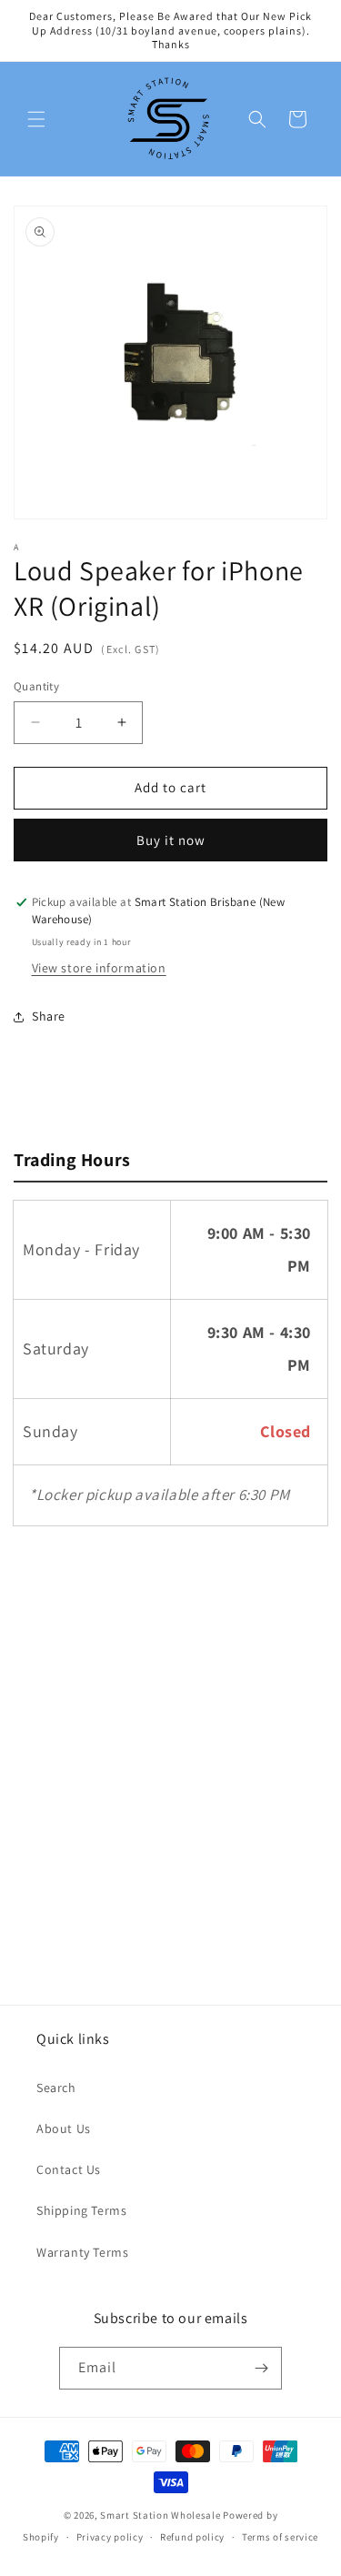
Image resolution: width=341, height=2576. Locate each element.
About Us (64, 2128)
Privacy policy (110, 2537)
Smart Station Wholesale (160, 2515)
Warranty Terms (82, 2252)
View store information (99, 968)
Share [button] (49, 1016)
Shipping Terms (81, 2210)
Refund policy (192, 2537)
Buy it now (171, 840)
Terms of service (280, 2537)
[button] (36, 119)
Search (56, 2088)
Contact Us (69, 2169)
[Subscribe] (261, 2368)
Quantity (36, 686)
